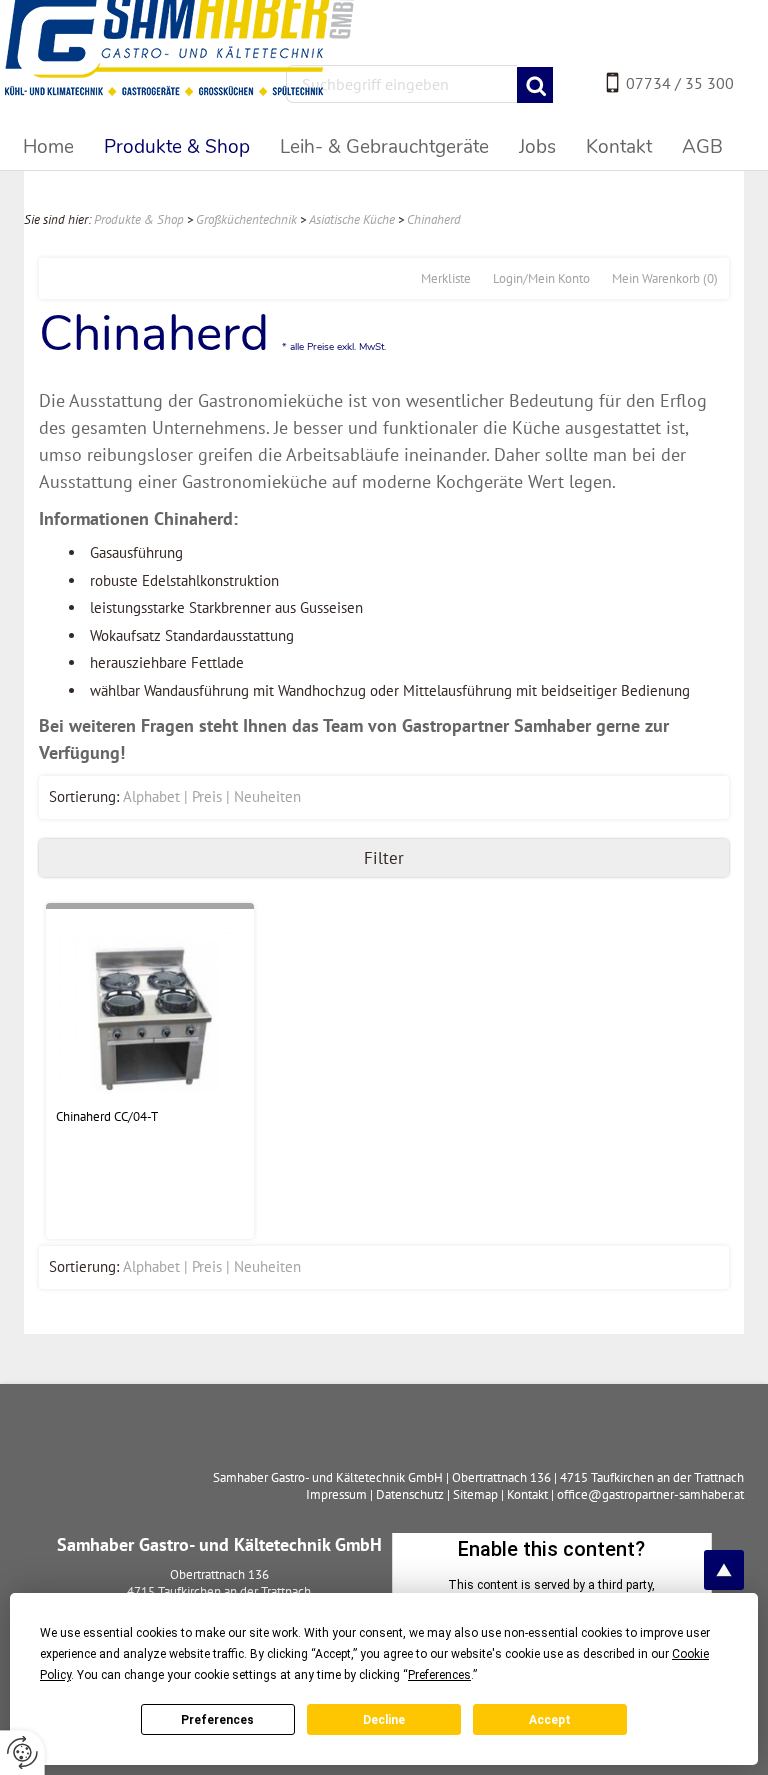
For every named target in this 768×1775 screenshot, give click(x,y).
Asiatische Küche (352, 219)
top (724, 1570)
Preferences (217, 1720)
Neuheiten (267, 796)
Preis (207, 796)
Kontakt (527, 1494)
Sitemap (475, 1494)
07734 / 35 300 (680, 83)
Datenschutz (410, 1494)
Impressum (336, 1494)
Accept (550, 1720)
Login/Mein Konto (541, 278)
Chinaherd (434, 219)
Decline (384, 1720)
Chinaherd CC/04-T (107, 1116)
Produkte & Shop (139, 219)
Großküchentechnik (246, 219)
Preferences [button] (439, 1675)
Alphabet (151, 796)
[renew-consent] (22, 1752)
